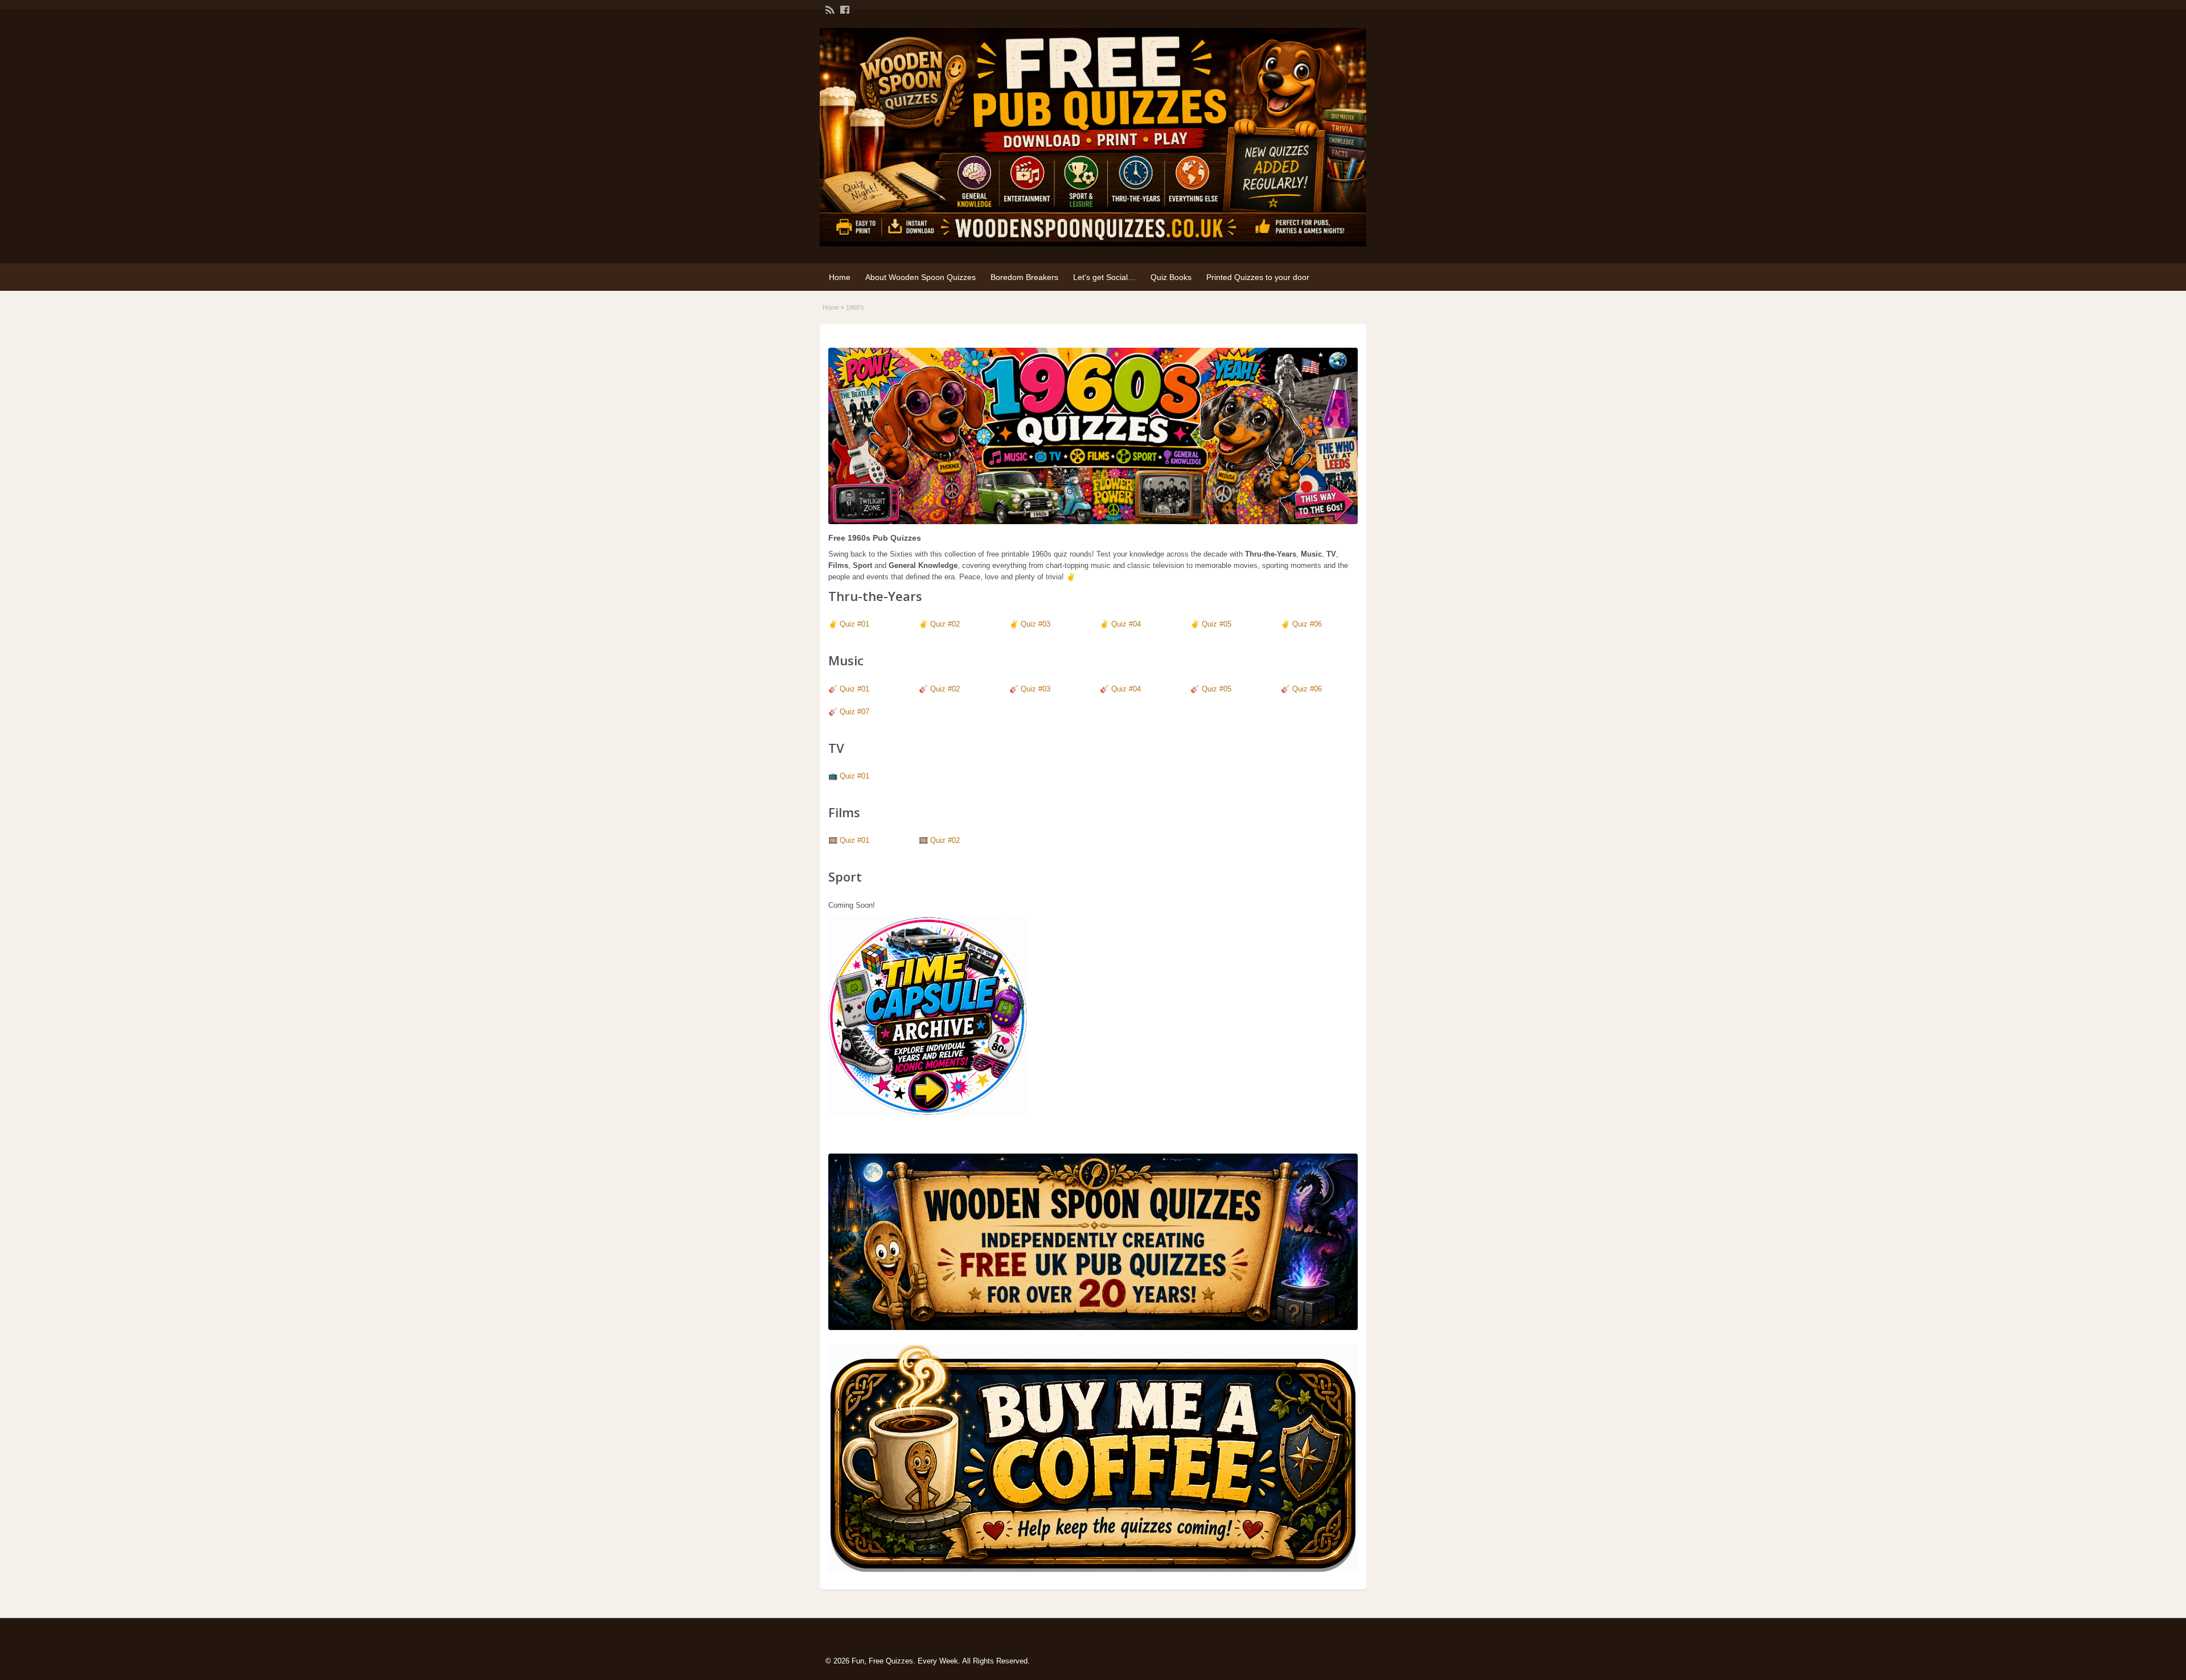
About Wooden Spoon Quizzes (921, 277)
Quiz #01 (854, 624)
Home (840, 277)
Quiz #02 (945, 624)
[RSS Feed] (829, 9)
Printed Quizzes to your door (1258, 277)
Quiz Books (1171, 277)
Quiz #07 (854, 712)
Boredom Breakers (1024, 277)
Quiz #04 (1126, 624)
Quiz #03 (1036, 624)
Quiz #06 (1307, 624)
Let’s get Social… (1104, 277)
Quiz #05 (1217, 624)
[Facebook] (844, 9)
